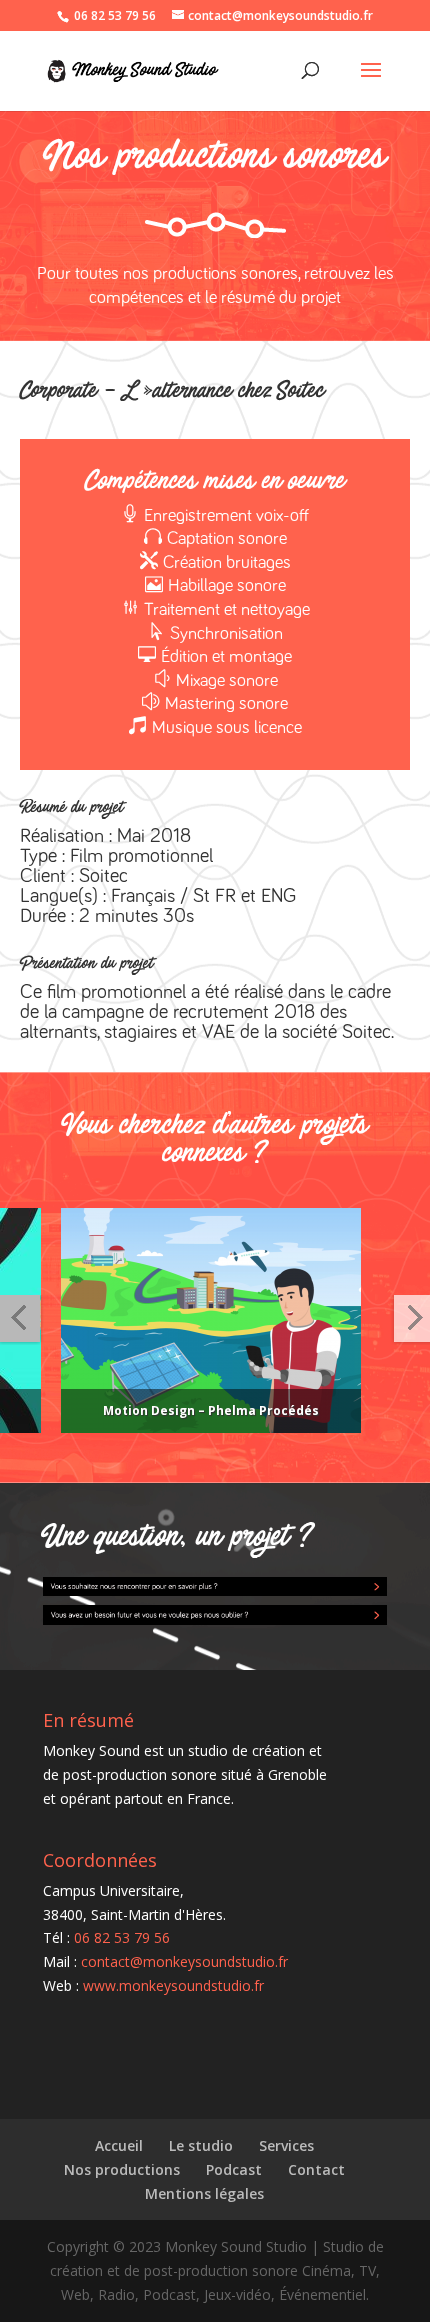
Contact (316, 2169)
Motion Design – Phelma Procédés (186, 1410)
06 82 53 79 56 (115, 15)
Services (286, 2145)
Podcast (234, 2169)
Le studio (201, 2145)
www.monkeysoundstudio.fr (173, 1985)
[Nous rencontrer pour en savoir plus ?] (215, 1584)
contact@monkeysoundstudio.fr (184, 1961)
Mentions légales (204, 2193)
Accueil (119, 2145)
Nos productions (122, 2169)
